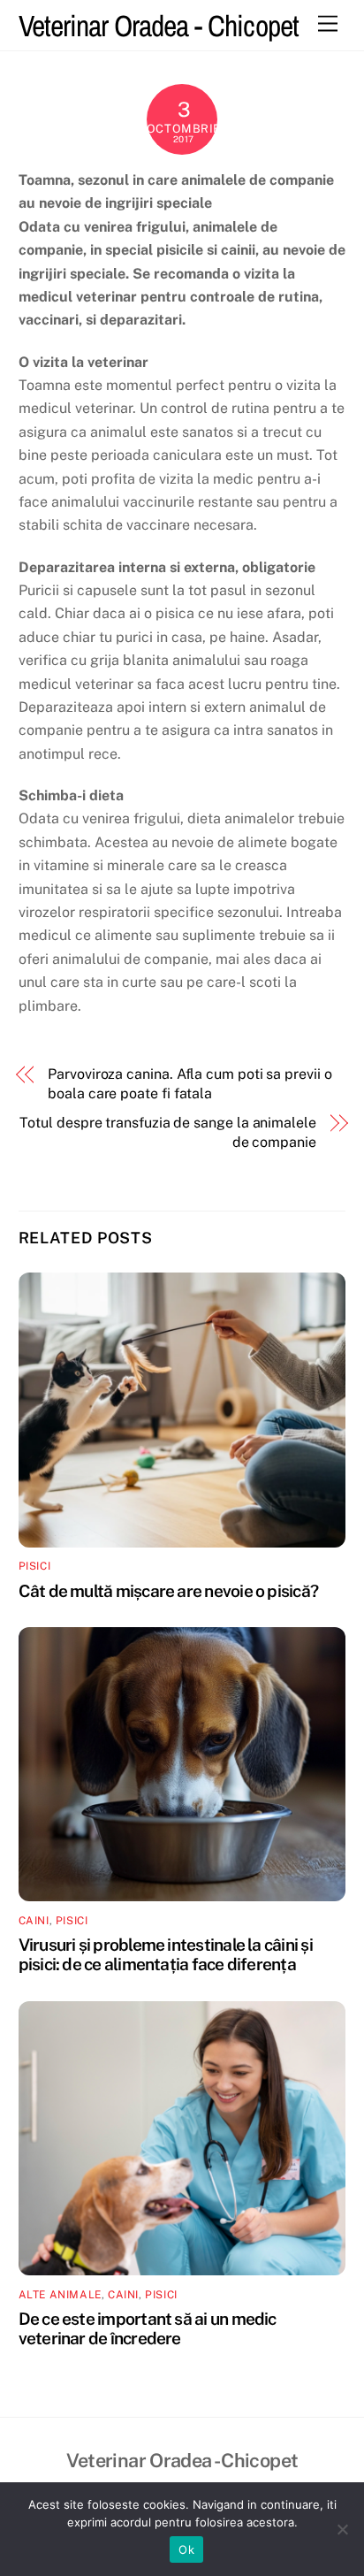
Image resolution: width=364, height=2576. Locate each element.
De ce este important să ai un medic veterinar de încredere (148, 2328)
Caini (34, 1921)
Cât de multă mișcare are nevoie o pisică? (169, 1591)
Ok (186, 2549)
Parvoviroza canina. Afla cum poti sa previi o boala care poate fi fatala (190, 1084)
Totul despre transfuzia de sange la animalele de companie (167, 1132)
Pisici (35, 1566)
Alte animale (60, 2295)
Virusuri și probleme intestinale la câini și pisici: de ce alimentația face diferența (166, 1954)
